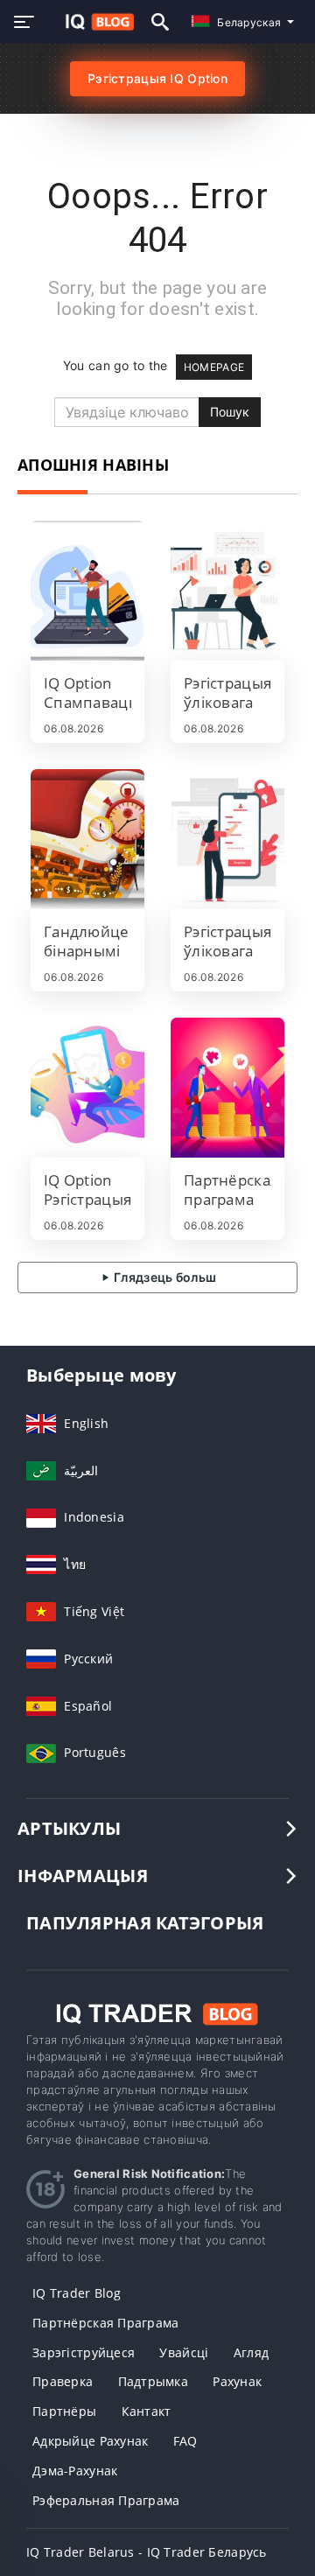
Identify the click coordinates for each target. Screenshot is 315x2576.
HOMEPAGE (214, 367)
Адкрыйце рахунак (90, 2441)
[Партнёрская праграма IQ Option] (227, 1088)
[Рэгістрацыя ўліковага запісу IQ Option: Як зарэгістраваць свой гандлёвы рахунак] (227, 839)
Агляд (251, 2352)
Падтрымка (154, 2381)
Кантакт (147, 2411)
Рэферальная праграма (106, 2500)
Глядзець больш (164, 1277)
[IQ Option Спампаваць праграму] (87, 591)
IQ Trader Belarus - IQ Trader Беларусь (147, 2552)
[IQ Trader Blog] (157, 2013)
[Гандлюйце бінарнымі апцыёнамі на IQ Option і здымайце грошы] (87, 839)
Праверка (63, 2381)
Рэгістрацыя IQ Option (157, 78)
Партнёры (64, 2411)
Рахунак (237, 2381)
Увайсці (184, 2352)
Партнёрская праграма (106, 2323)
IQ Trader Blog (77, 2293)
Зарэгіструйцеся (84, 2352)
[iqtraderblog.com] (91, 22)
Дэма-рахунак (75, 2471)
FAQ (185, 2441)
